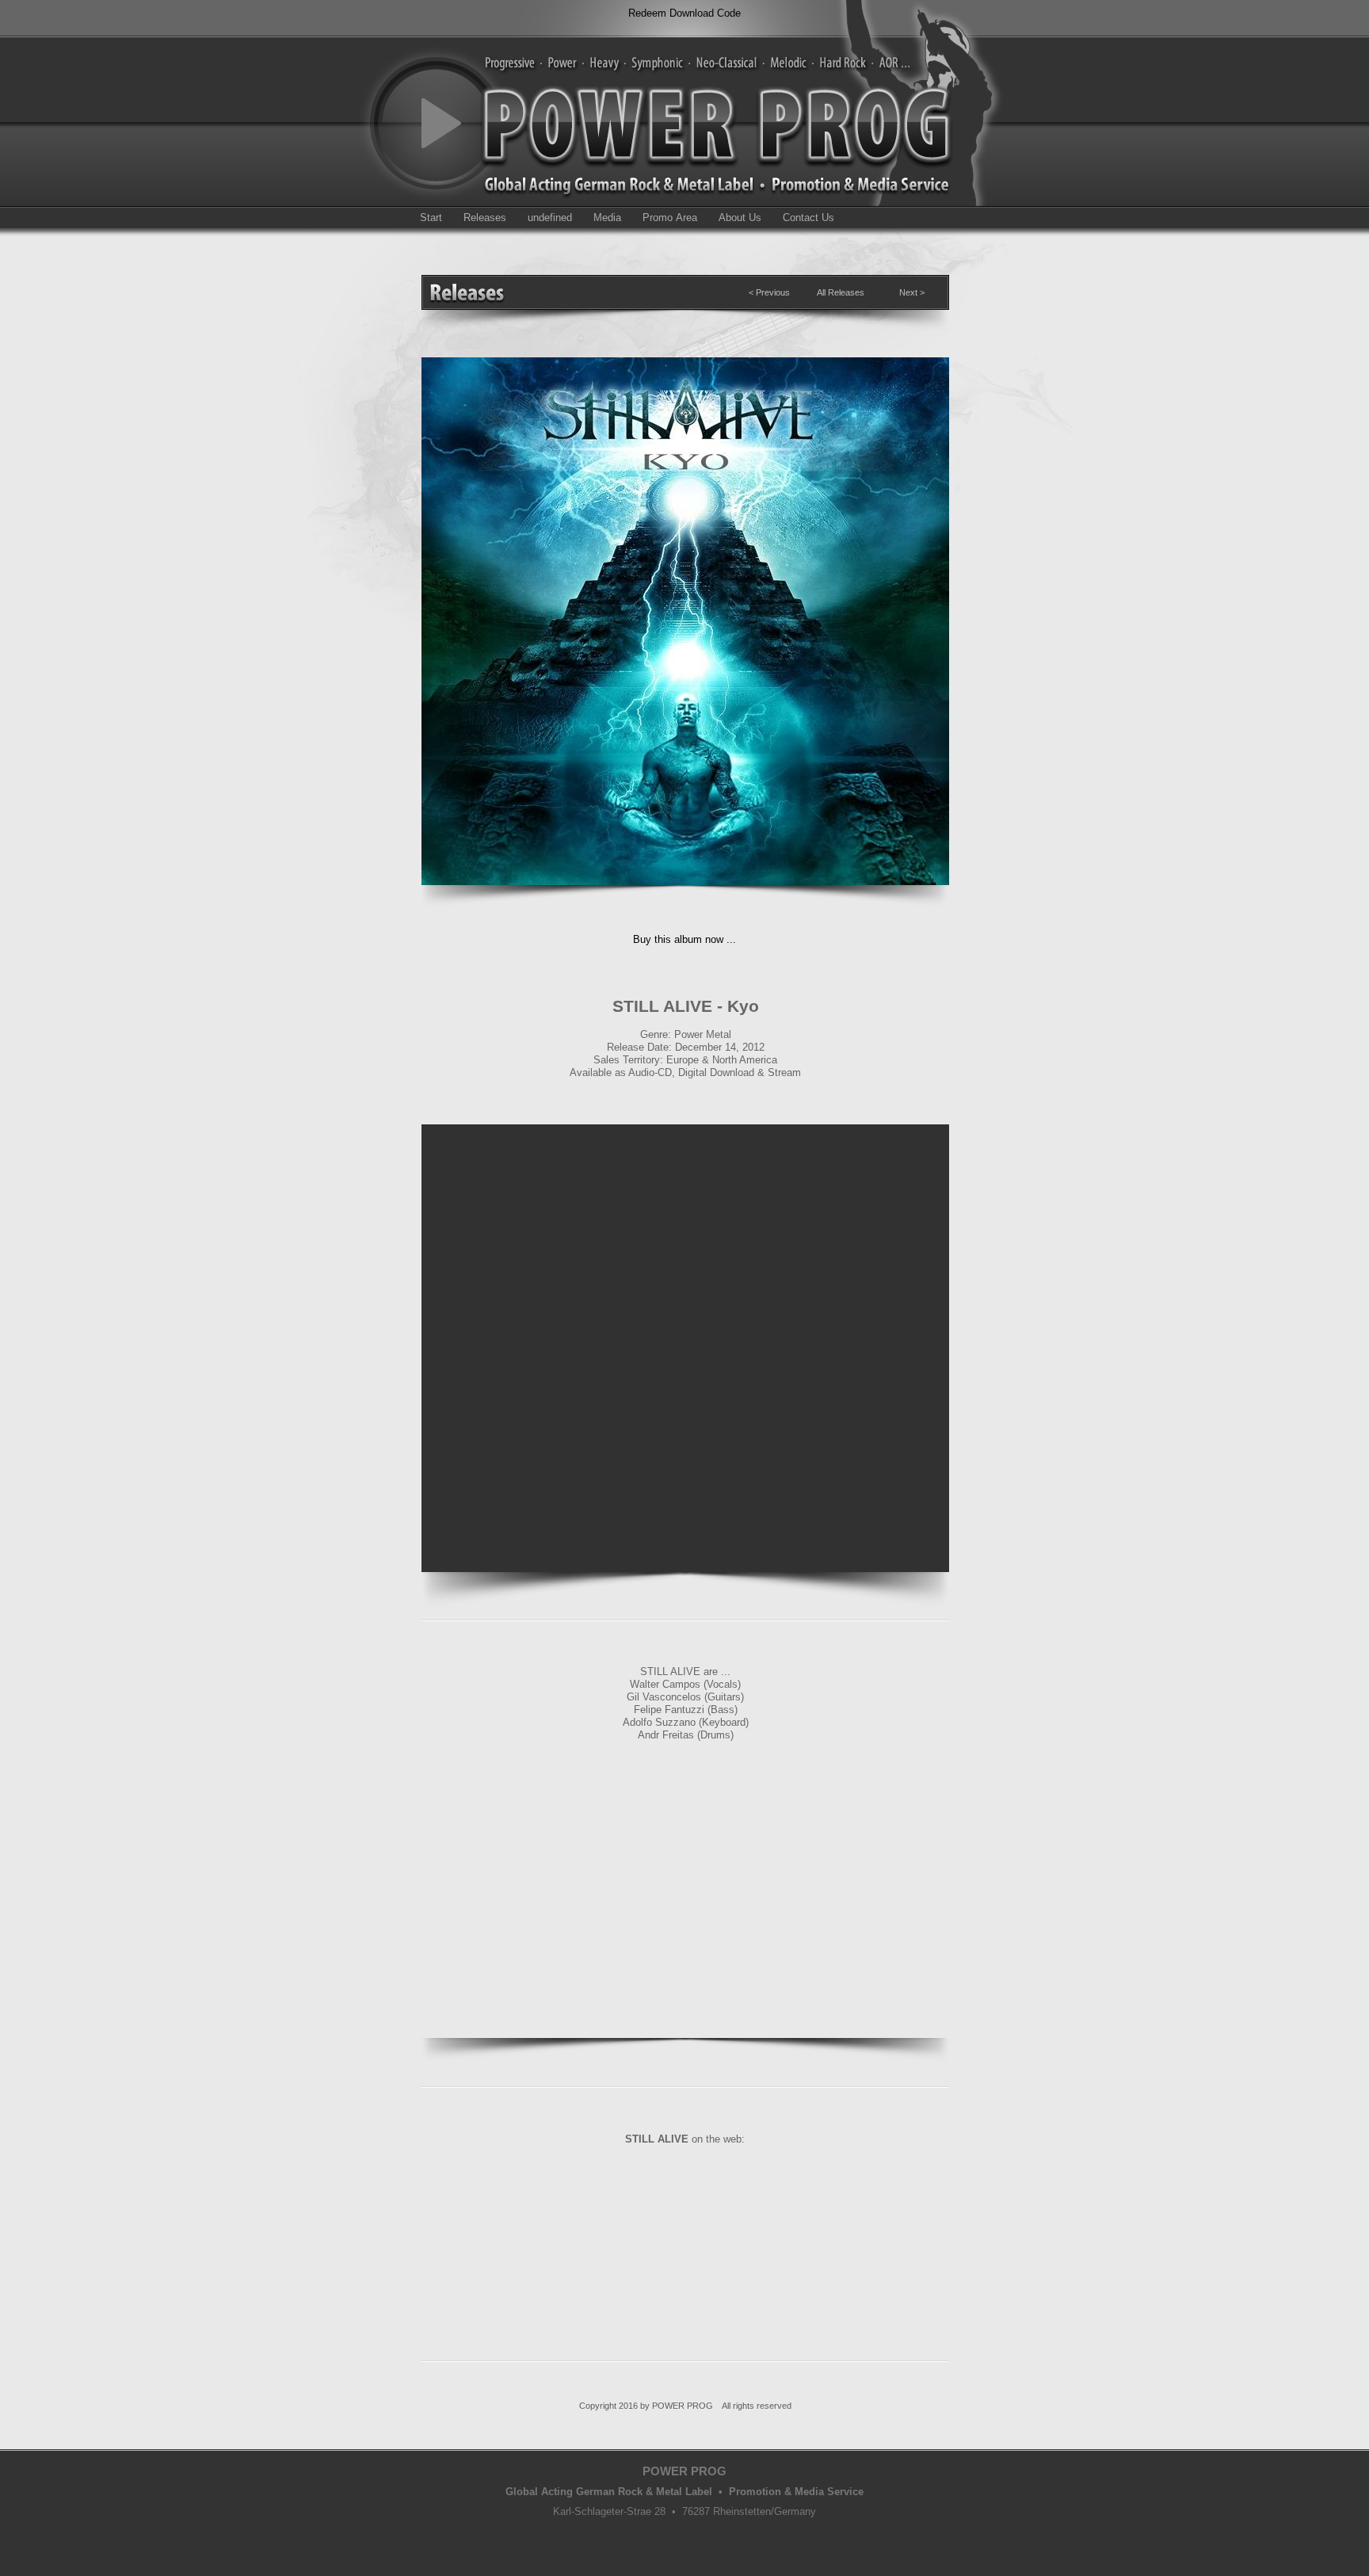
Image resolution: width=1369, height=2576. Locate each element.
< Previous (769, 292)
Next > (912, 292)
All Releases (841, 292)
